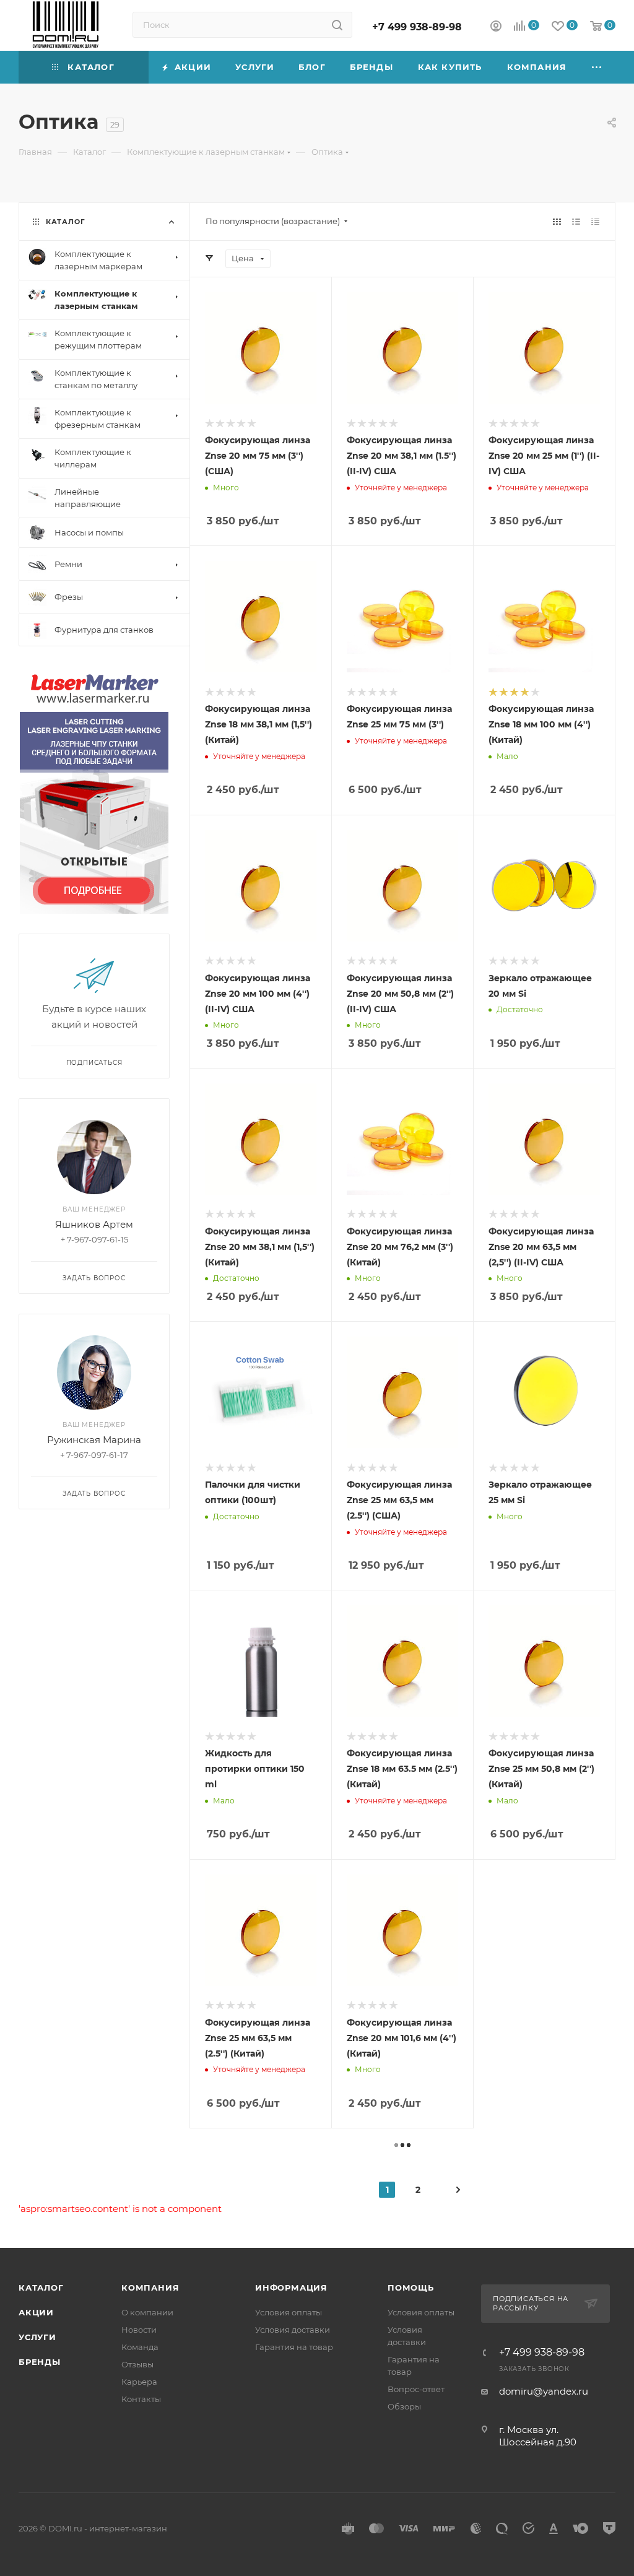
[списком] (576, 221)
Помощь (411, 2288)
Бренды (40, 2362)
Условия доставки (293, 2330)
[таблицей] (595, 221)
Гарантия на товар (294, 2347)
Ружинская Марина (94, 1440)
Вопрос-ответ (416, 2389)
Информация (291, 2288)
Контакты (141, 2399)
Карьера (139, 2382)
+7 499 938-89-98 (417, 27)
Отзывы (137, 2364)
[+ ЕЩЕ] (597, 67)
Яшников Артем (94, 1224)
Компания (150, 2288)
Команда (140, 2347)
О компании (147, 2312)
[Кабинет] (496, 28)
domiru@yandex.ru (544, 2391)
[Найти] (337, 25)
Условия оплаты (289, 2312)
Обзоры (404, 2406)
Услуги (37, 2337)
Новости (139, 2330)
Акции (36, 2312)
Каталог (41, 2288)
